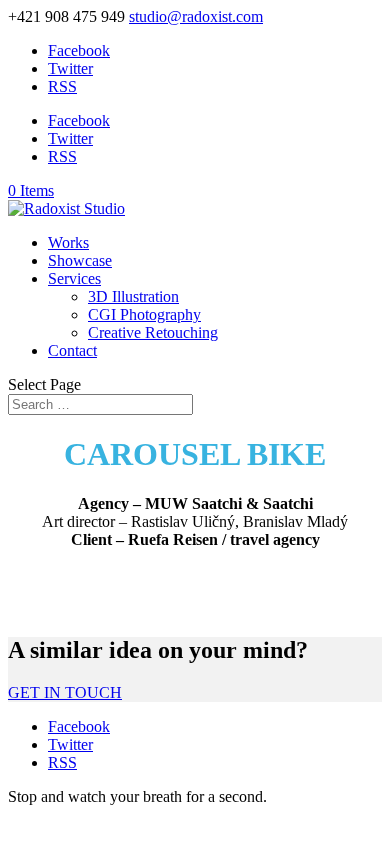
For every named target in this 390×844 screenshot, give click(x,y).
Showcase (80, 260)
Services (74, 278)
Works (68, 242)
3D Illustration (133, 296)
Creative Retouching (153, 332)
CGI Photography (144, 314)
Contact (72, 350)
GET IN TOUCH (65, 692)
